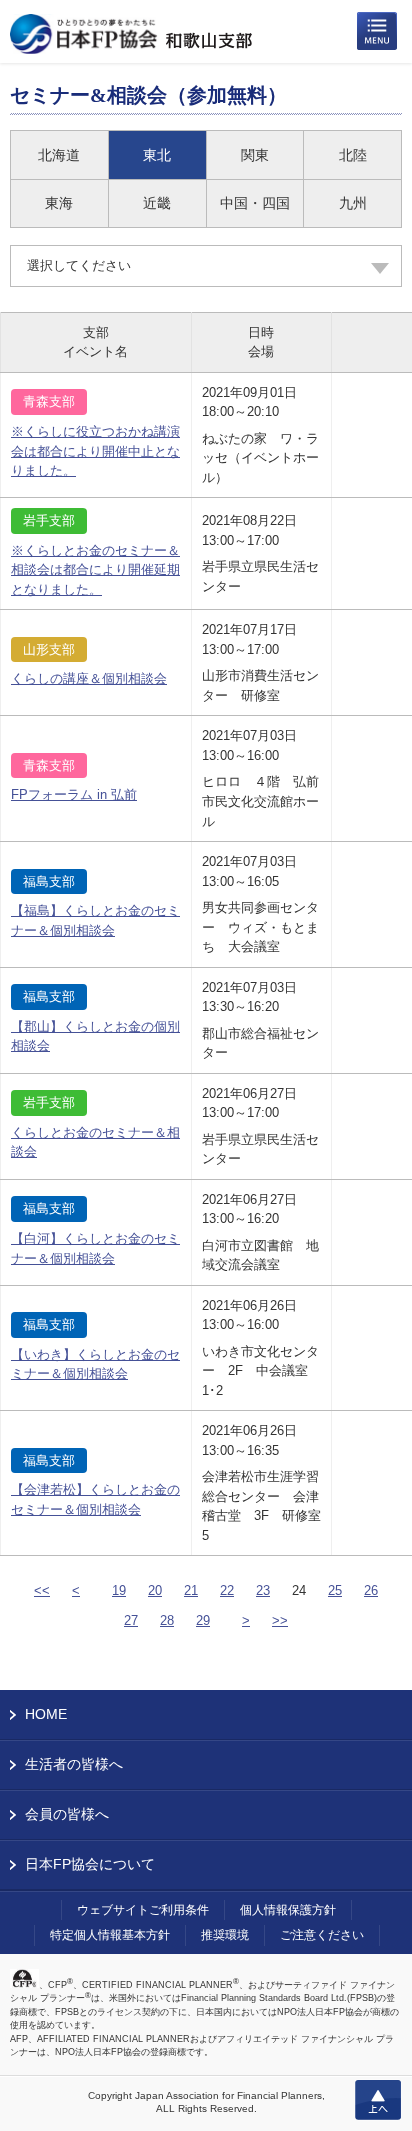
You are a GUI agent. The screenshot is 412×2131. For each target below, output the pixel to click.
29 (203, 1620)
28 (167, 1620)
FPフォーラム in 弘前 (74, 794)
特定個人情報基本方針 (110, 1935)
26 (371, 1590)
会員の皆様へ (67, 1814)
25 (335, 1590)
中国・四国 (255, 203)
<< (42, 1590)
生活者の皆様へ (74, 1764)
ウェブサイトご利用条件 (143, 1910)
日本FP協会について (90, 1864)
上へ (378, 2100)
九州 (353, 203)
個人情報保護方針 (288, 1910)
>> (280, 1620)
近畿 (157, 203)
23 (263, 1590)
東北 (157, 155)
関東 (255, 155)
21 (191, 1590)
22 (227, 1590)
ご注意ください (322, 1935)
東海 (59, 203)
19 (119, 1590)
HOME (46, 1714)
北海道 (59, 155)
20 (155, 1590)
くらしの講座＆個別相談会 (89, 678)
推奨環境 (225, 1935)
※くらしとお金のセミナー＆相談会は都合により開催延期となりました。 (95, 570)
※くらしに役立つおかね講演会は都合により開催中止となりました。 (95, 451)
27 (131, 1620)
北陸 (353, 155)
